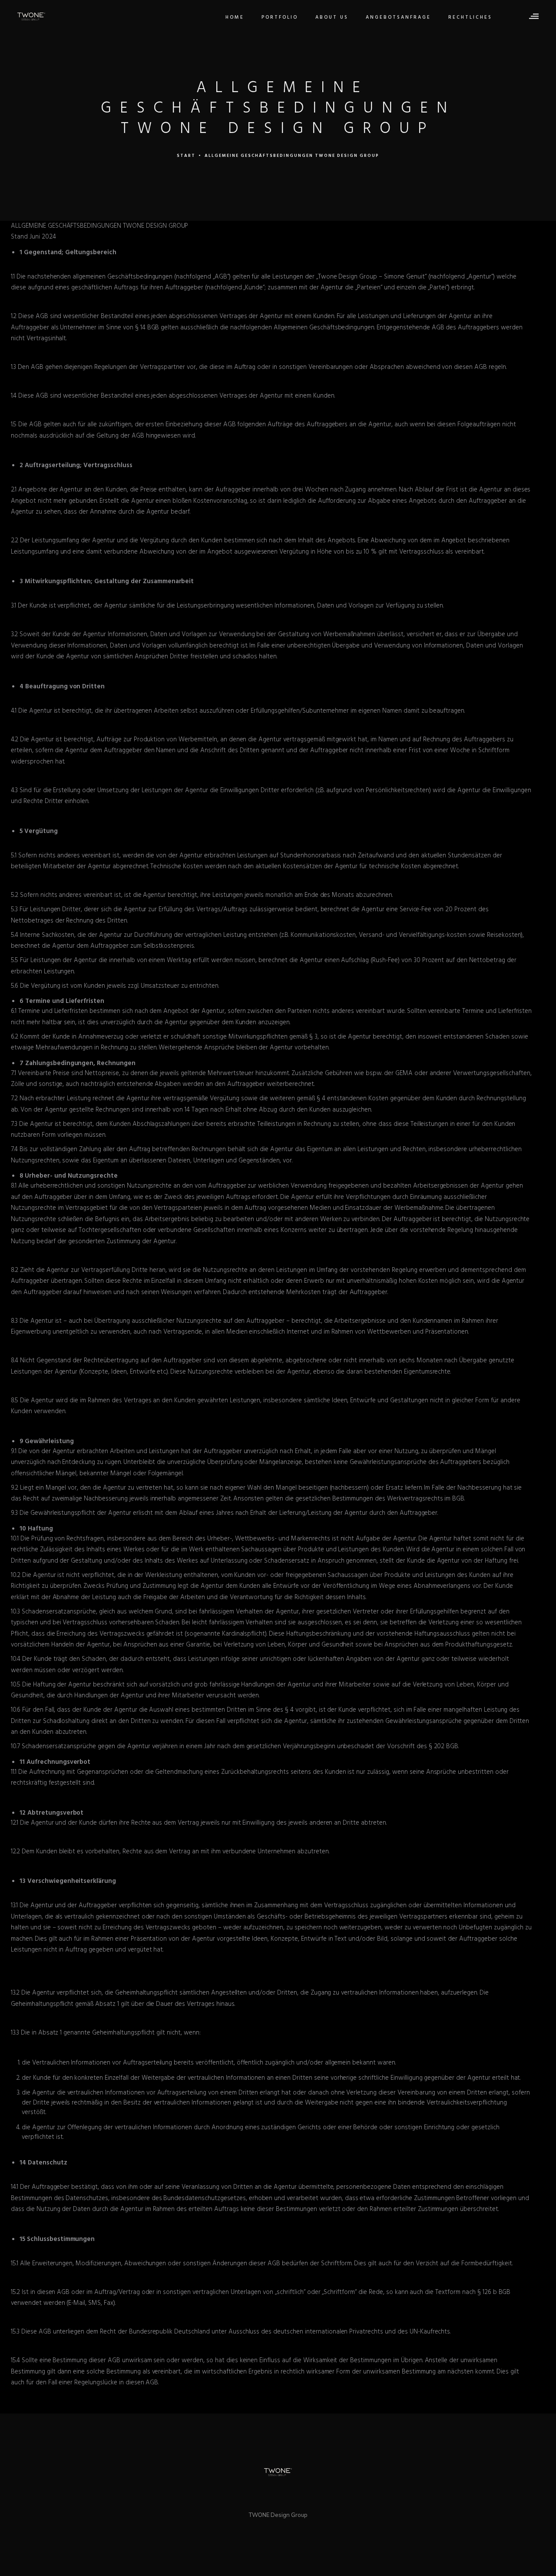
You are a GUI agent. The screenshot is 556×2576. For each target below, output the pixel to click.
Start (186, 156)
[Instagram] (287, 2495)
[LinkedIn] (269, 2495)
